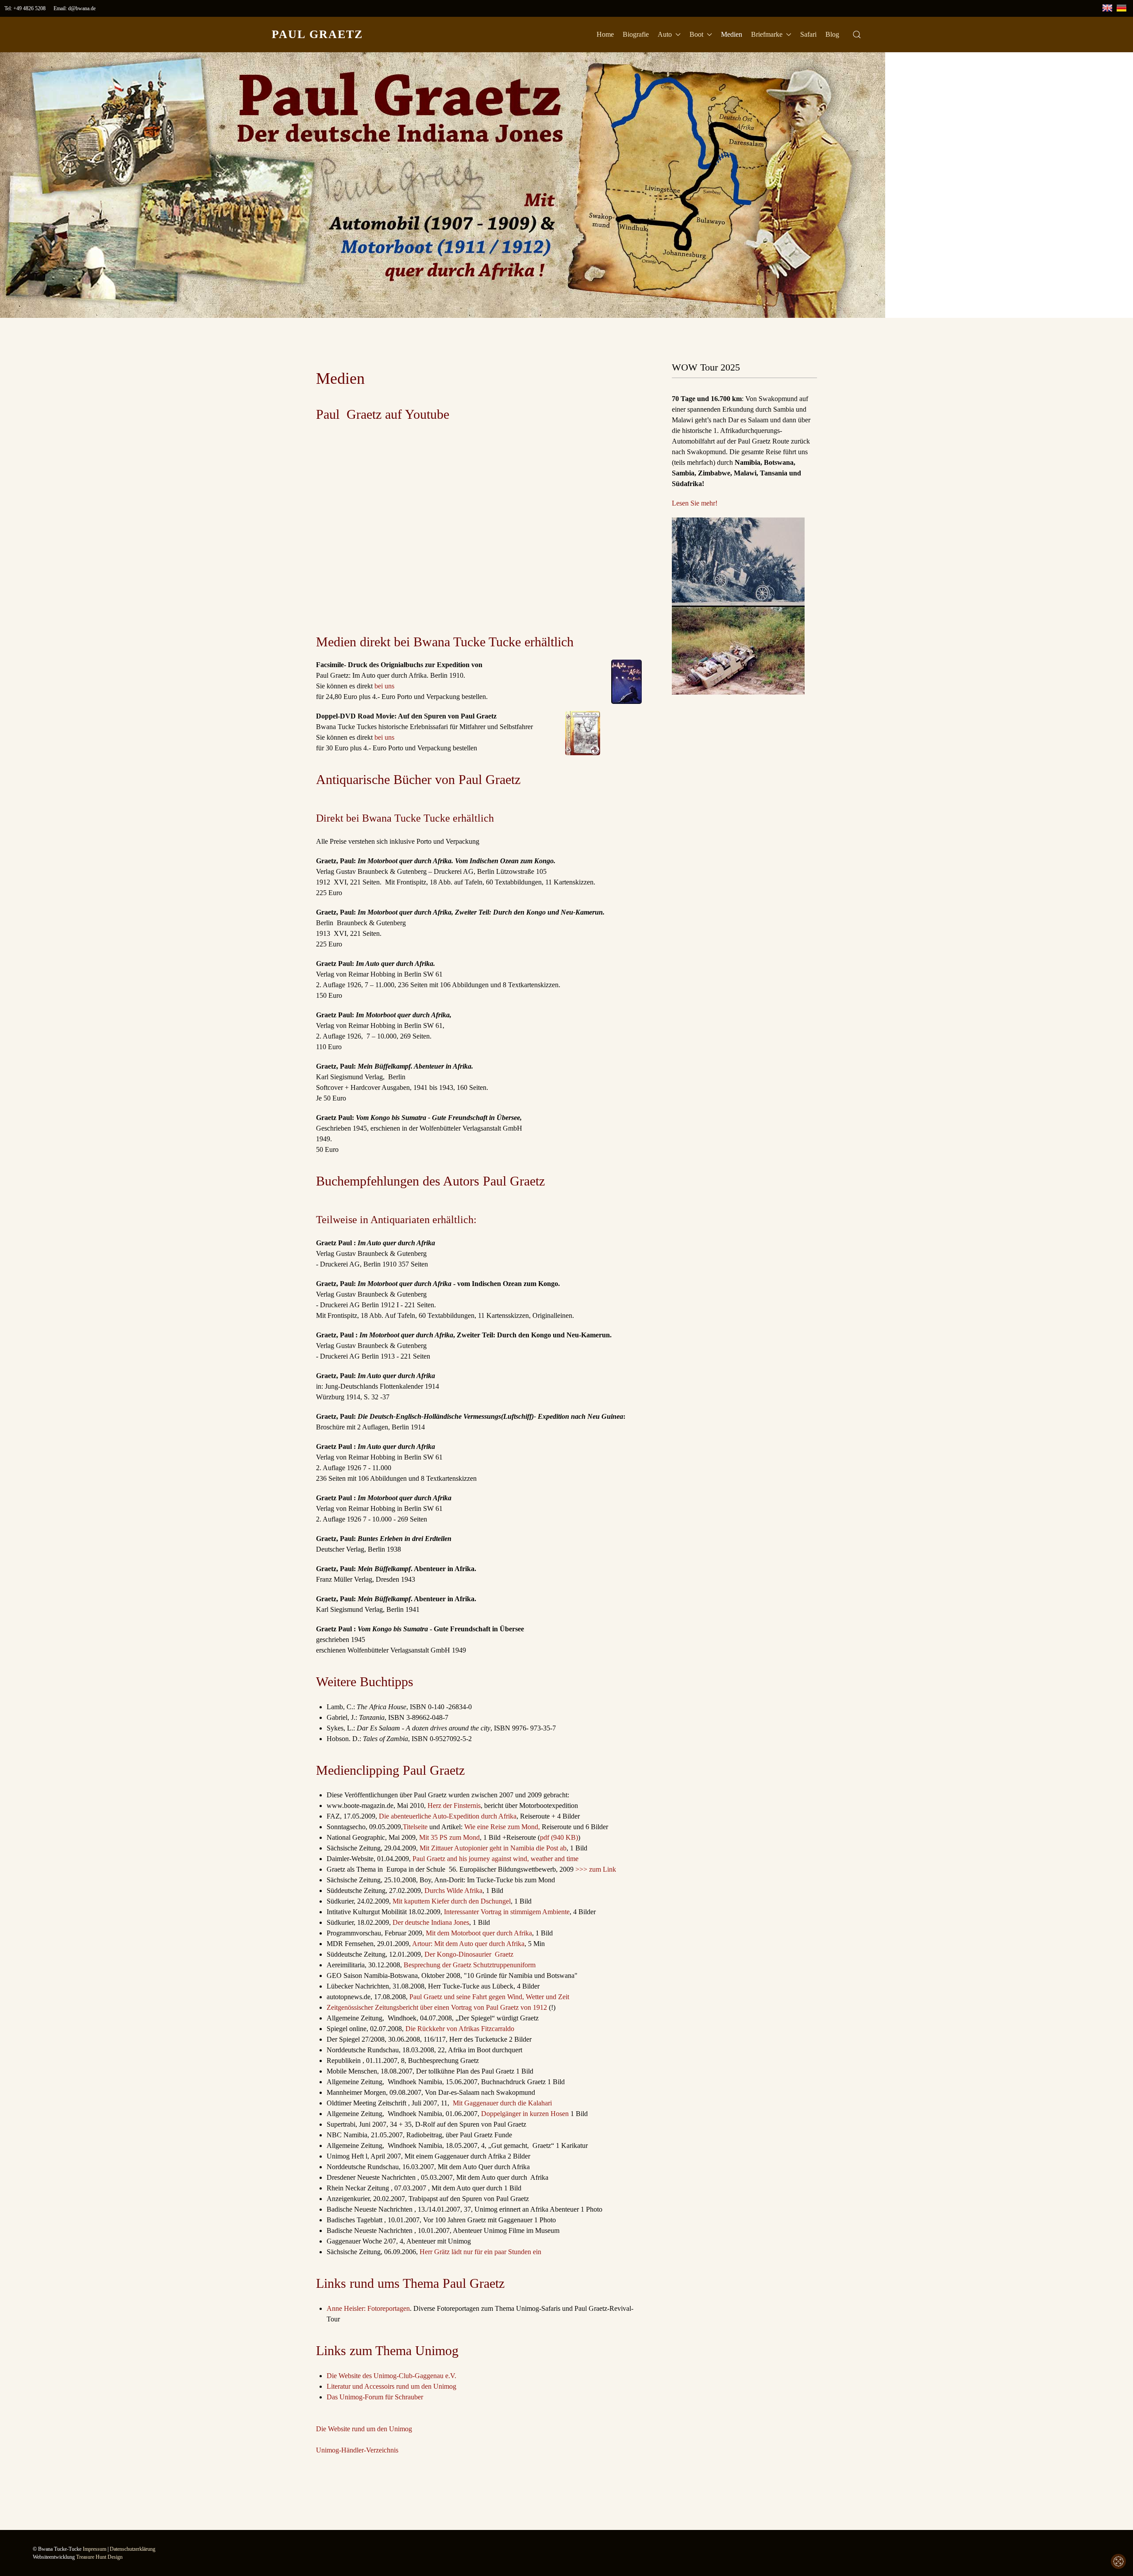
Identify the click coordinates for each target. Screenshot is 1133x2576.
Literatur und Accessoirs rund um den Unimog (391, 2386)
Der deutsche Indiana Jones (431, 1922)
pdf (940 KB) (559, 1837)
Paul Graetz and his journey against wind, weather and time (495, 1859)
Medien (732, 34)
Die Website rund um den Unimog (364, 2429)
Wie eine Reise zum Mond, (502, 1827)
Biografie (636, 34)
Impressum (94, 2549)
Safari (808, 34)
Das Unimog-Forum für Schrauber (375, 2397)
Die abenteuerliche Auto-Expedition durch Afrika (448, 1816)
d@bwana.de (82, 8)
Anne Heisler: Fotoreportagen (368, 2308)
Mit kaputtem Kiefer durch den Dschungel (452, 1901)
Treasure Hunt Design (99, 2557)
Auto (665, 34)
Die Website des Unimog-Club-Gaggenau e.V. (391, 2376)
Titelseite (415, 1827)
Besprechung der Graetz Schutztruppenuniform (470, 1965)
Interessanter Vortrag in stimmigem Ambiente (507, 1912)
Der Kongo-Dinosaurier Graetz (469, 1954)
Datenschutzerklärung (133, 2549)
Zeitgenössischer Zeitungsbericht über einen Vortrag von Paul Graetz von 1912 (437, 2007)
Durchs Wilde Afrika (453, 1890)
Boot (696, 34)
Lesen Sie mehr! (695, 503)
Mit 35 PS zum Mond (449, 1837)
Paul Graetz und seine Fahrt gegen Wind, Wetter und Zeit (489, 1997)
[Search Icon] (857, 35)
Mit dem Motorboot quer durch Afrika (479, 1933)
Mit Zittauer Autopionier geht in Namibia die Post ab (493, 1848)
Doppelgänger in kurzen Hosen (525, 2114)
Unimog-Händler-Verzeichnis (357, 2450)
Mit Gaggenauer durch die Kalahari (502, 2103)
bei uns (384, 686)
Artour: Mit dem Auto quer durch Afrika (468, 1944)
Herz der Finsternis (454, 1806)
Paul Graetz (317, 34)
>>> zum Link (596, 1869)
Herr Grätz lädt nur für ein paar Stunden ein (480, 2252)
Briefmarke (767, 34)
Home (605, 34)
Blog (832, 34)
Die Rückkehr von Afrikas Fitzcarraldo (460, 2029)
